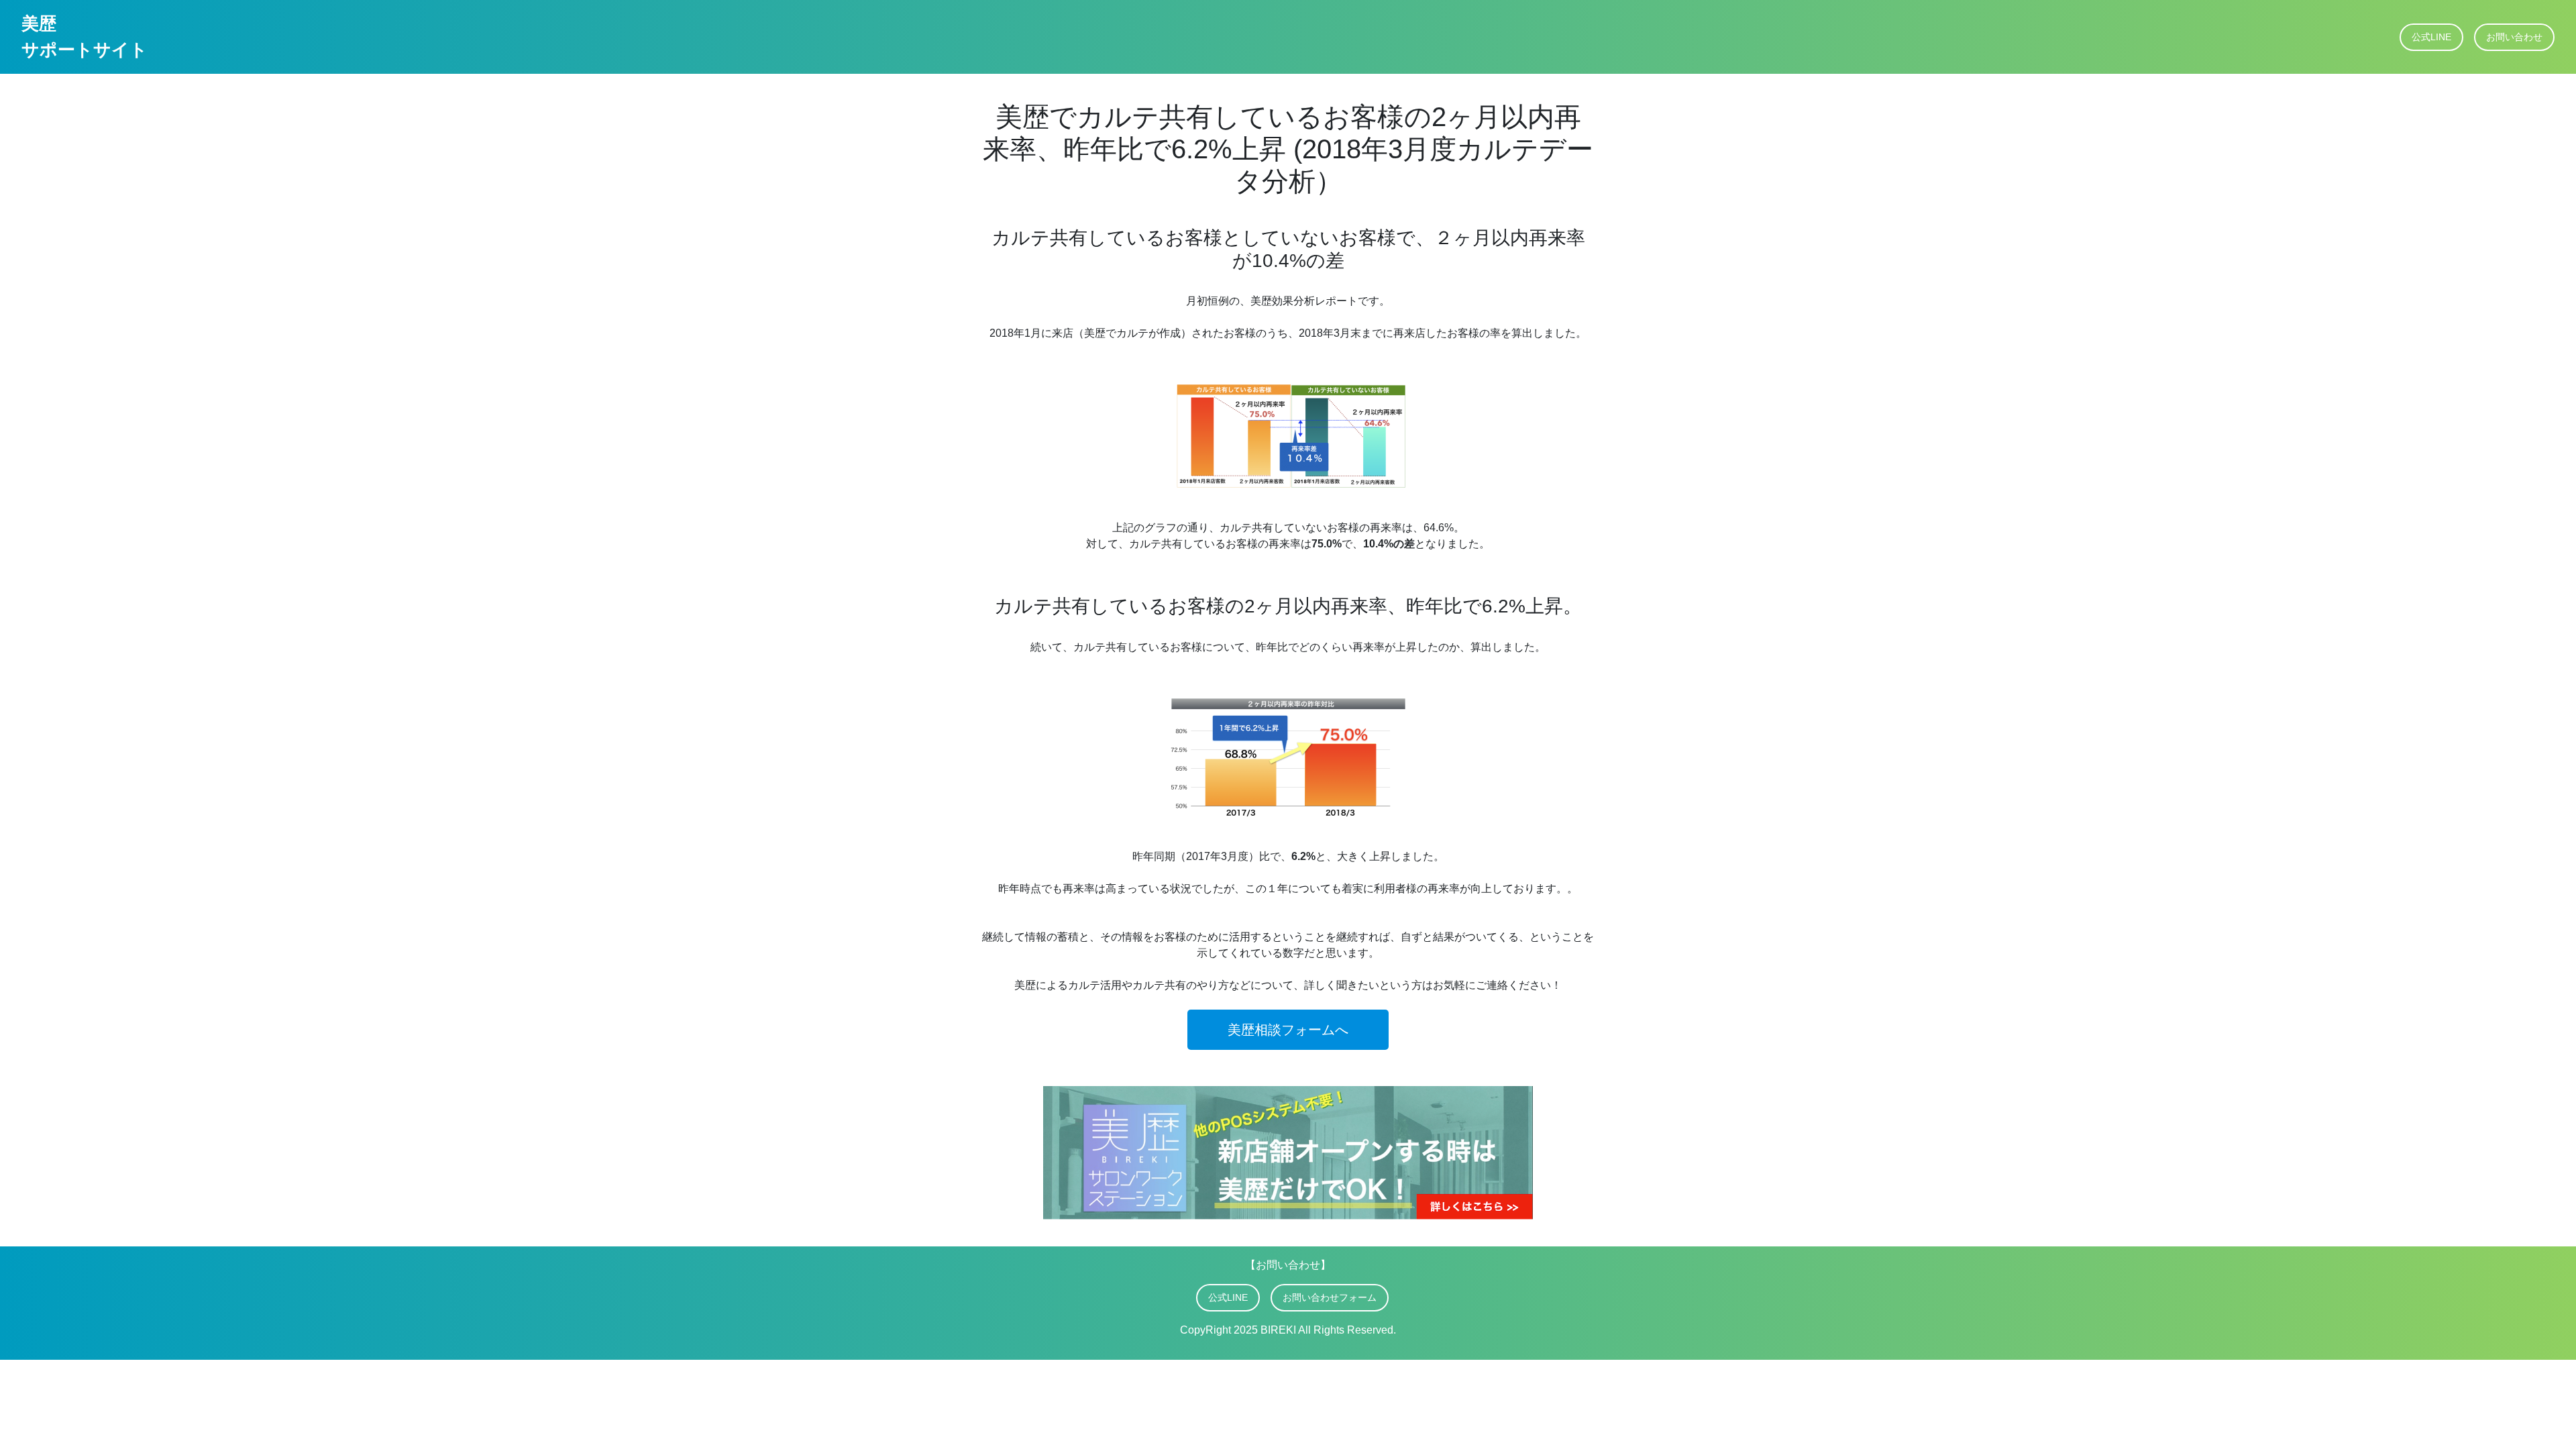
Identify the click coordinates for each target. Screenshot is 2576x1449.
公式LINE (2431, 37)
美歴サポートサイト (85, 37)
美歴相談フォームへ (1288, 1030)
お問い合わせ (2514, 37)
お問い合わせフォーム (1330, 1297)
